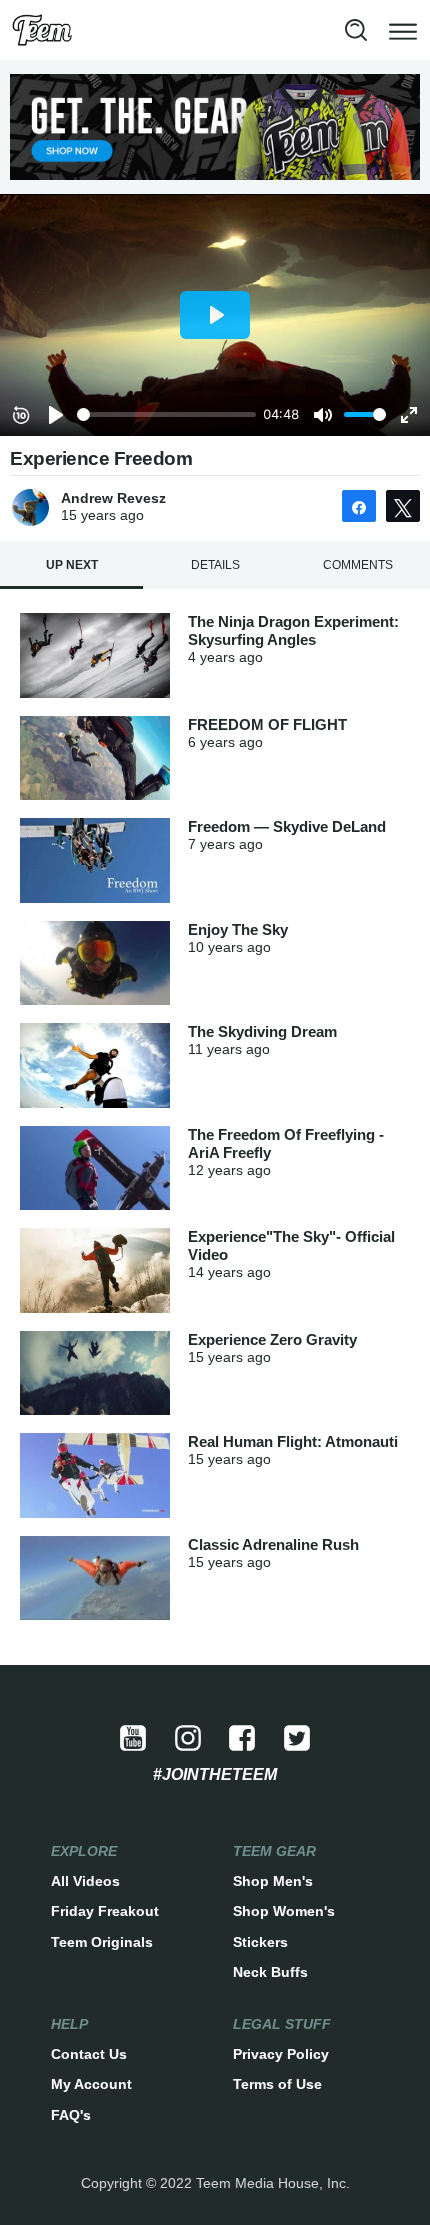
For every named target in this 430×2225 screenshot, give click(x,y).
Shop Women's (284, 1911)
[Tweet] (403, 506)
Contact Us (89, 2054)
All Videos (85, 1881)
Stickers (260, 1942)
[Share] (359, 506)
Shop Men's (273, 1881)
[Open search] (356, 30)
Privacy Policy (281, 2054)
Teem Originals (102, 1942)
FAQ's (71, 2115)
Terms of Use (277, 2084)
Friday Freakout (105, 1911)
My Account (91, 2084)
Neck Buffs (270, 1972)
